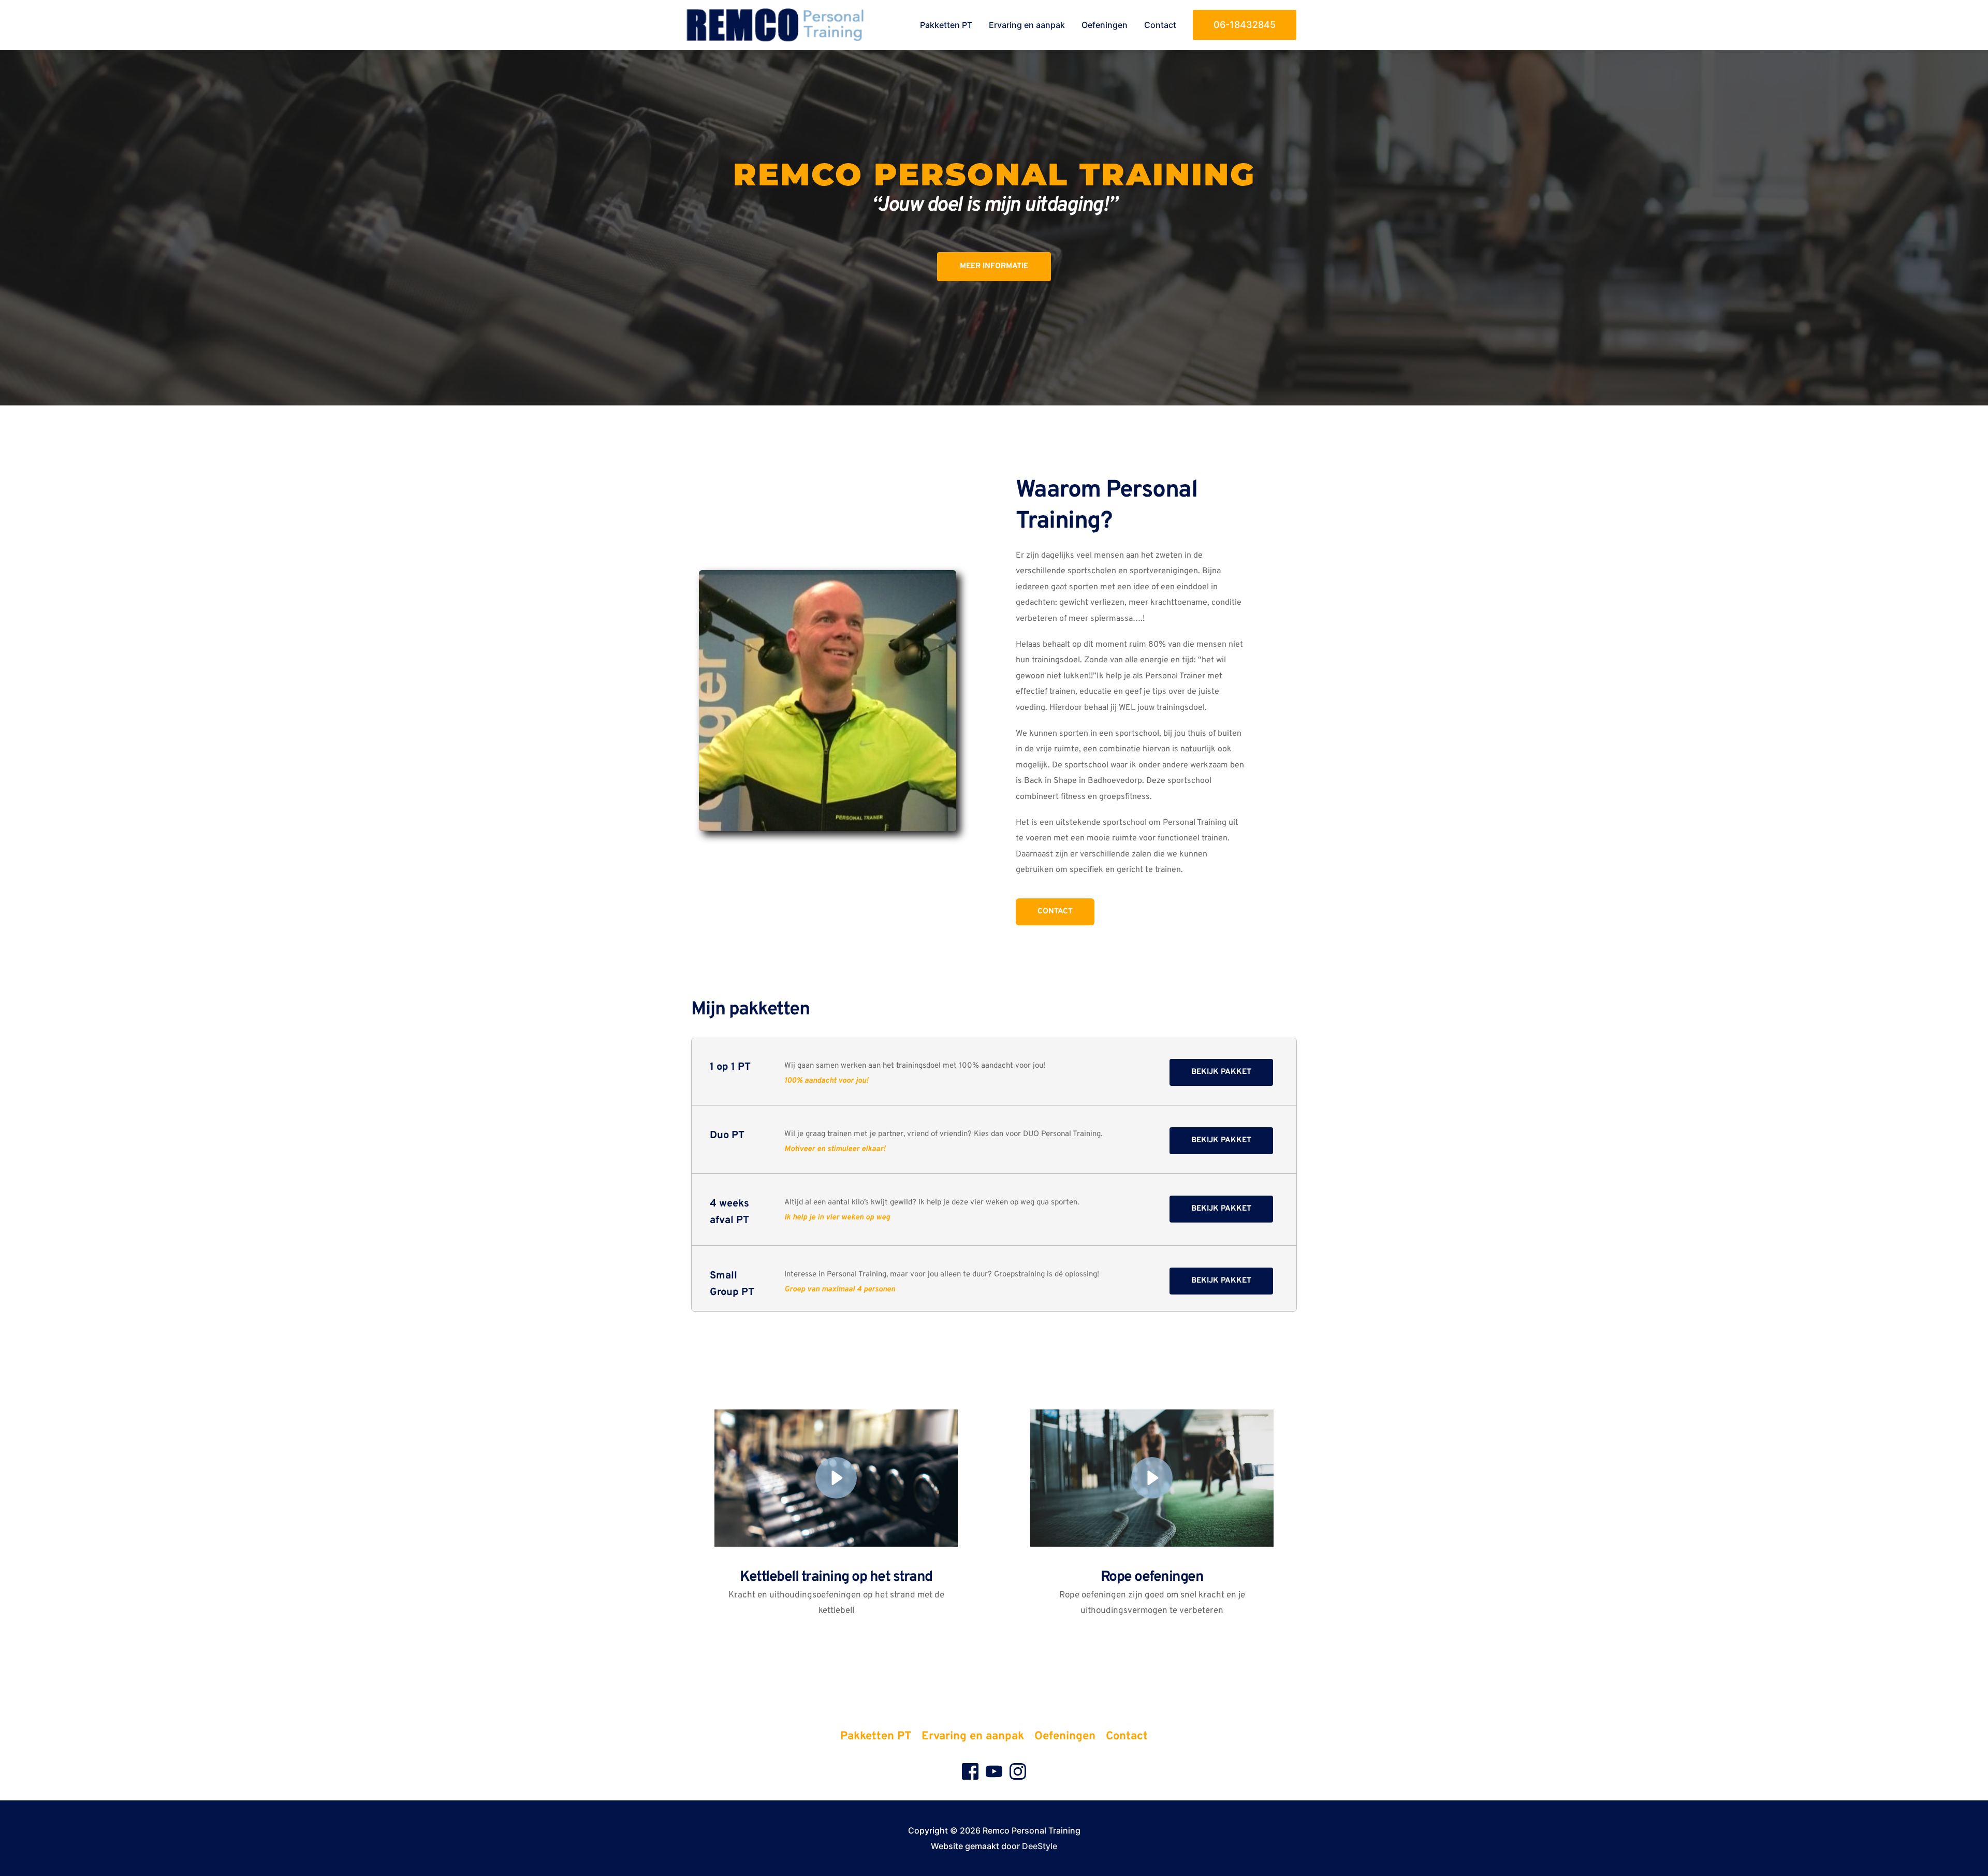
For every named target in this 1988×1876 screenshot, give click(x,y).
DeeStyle (1040, 1846)
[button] (1245, 25)
